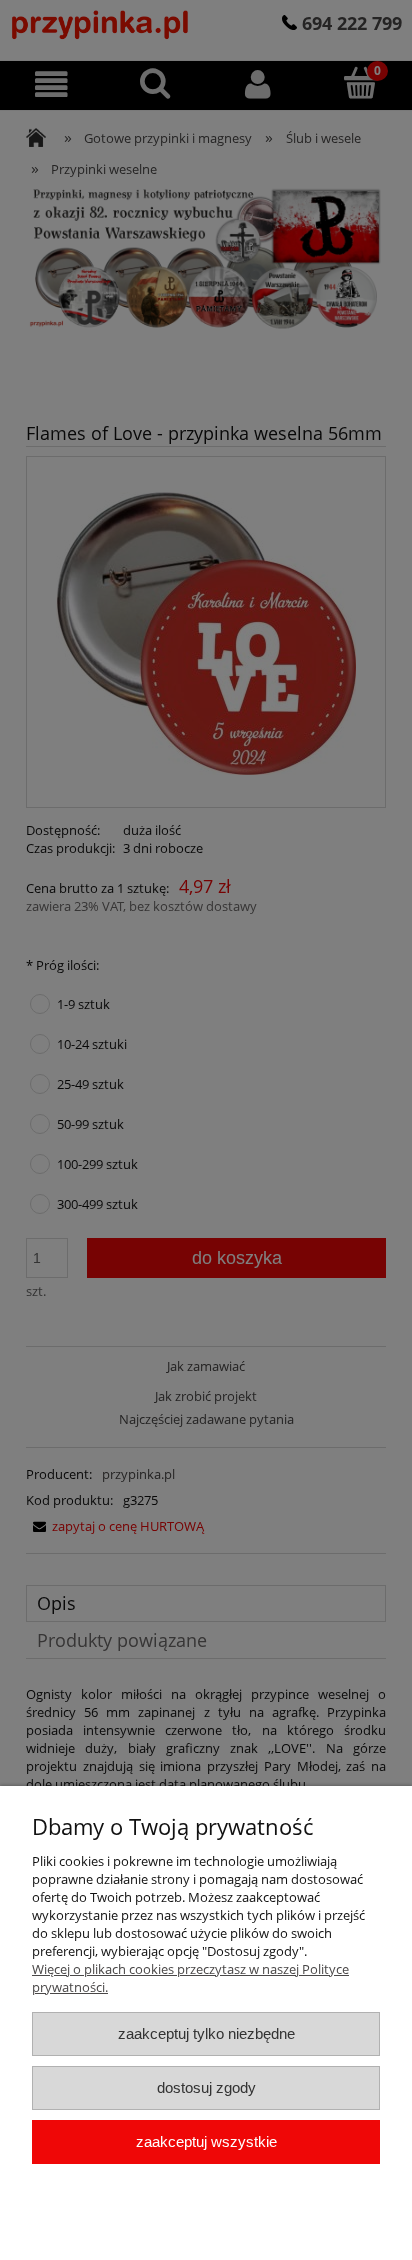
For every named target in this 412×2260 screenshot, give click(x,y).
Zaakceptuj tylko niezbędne (206, 2033)
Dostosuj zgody (206, 2087)
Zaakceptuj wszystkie (206, 2141)
